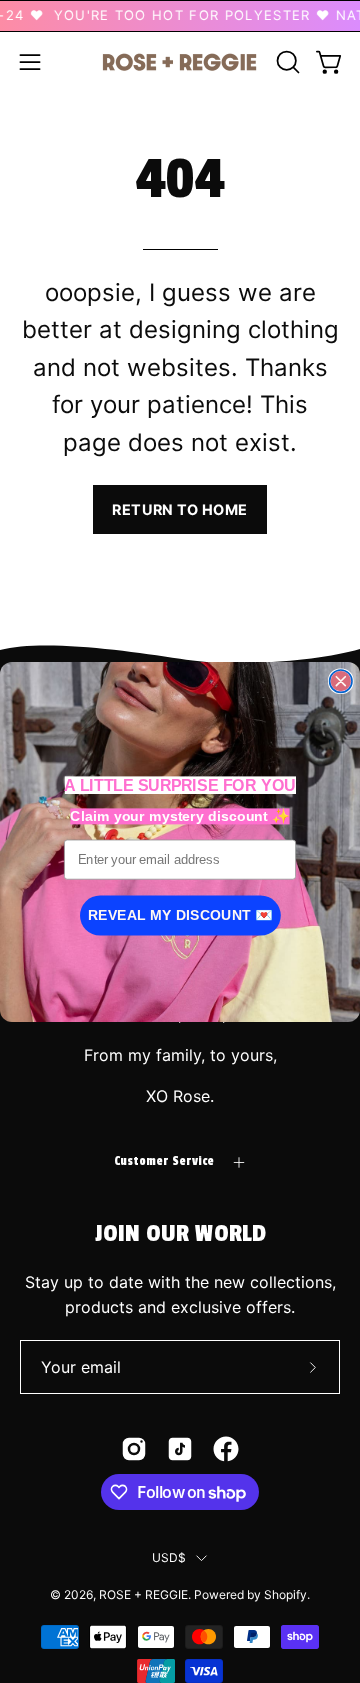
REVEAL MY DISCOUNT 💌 (180, 915)
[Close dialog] (341, 681)
